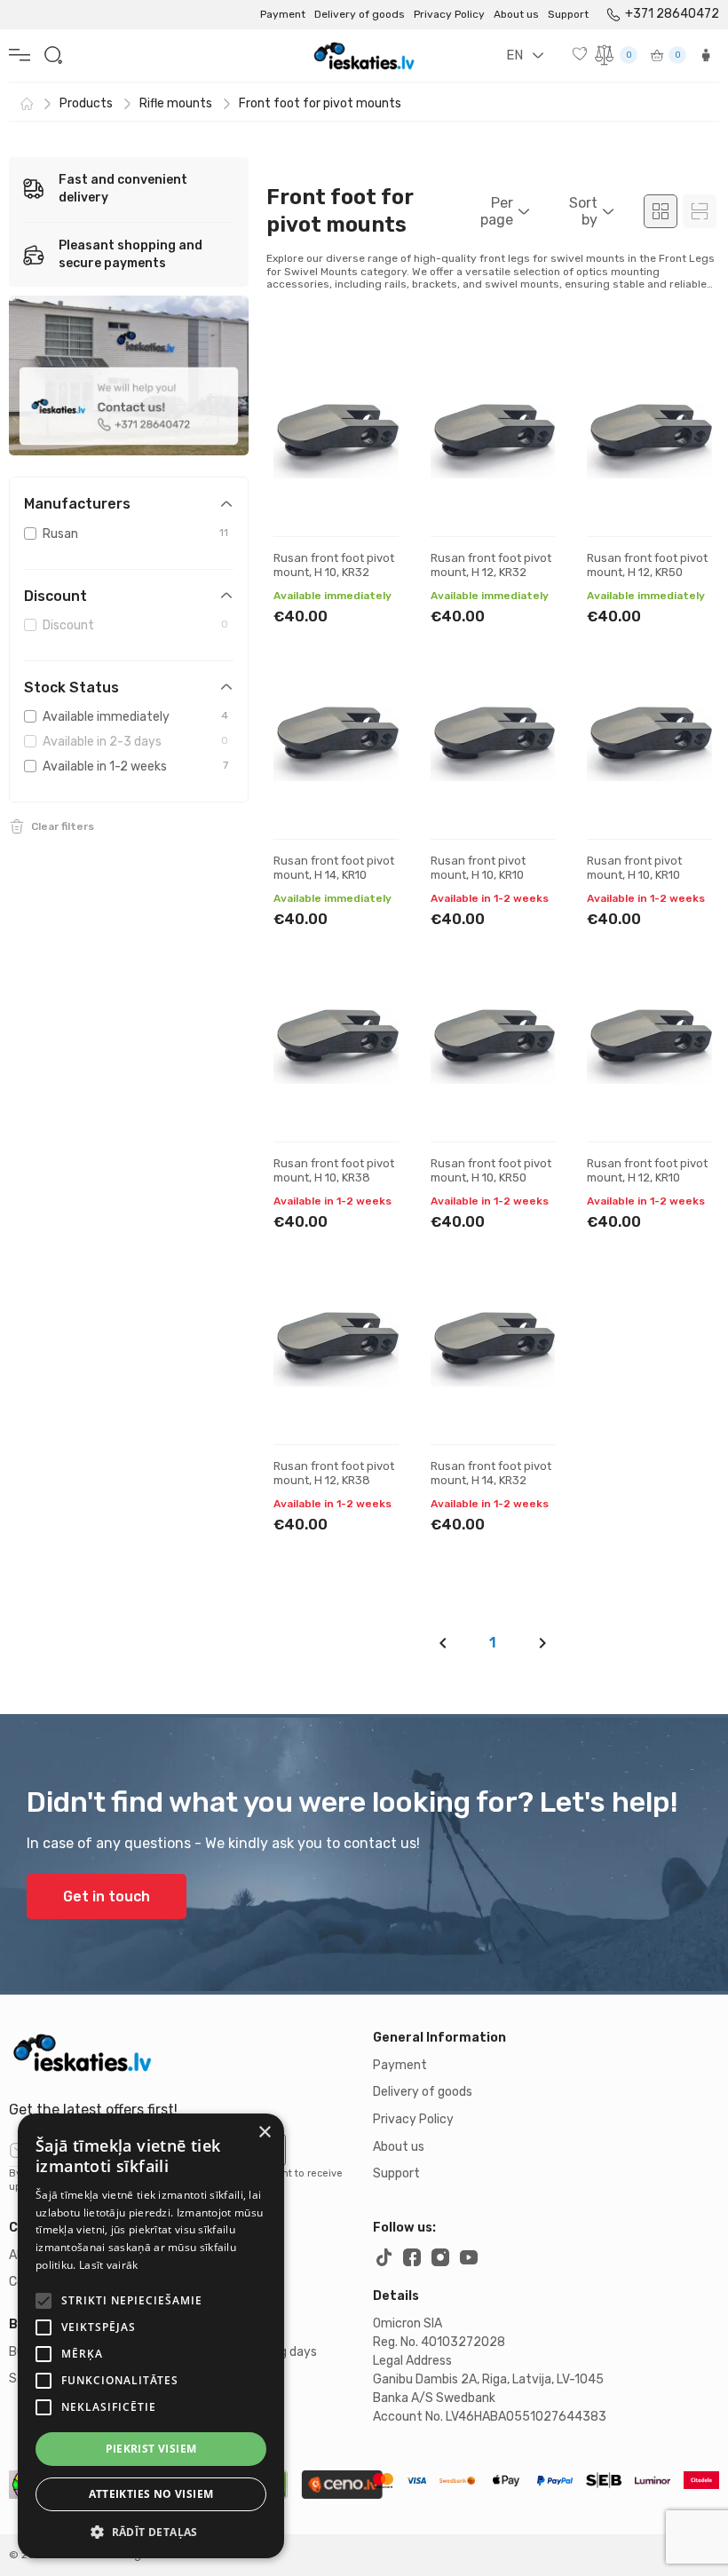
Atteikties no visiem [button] (151, 2494)
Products (86, 103)
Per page (497, 211)
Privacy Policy (449, 14)
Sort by (583, 211)
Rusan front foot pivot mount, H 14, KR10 (334, 868)
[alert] (151, 2336)
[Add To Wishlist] (369, 389)
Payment (283, 14)
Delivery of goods (360, 14)
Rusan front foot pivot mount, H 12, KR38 (334, 1473)
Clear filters (63, 826)
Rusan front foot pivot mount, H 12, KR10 (647, 1170)
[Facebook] (412, 2257)
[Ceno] (342, 2485)
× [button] (264, 2133)
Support (568, 14)
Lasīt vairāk (109, 2265)
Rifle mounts (176, 103)
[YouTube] (469, 2257)
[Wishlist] (582, 53)
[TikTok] (384, 2257)
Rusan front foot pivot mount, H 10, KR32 (334, 565)
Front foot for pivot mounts (320, 103)
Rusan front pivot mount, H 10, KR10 (478, 868)
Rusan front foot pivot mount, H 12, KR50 (647, 565)
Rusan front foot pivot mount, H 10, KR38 (334, 1170)
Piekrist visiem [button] (151, 2449)
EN (514, 55)
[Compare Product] (369, 445)
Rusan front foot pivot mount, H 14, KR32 (491, 1473)
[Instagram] (440, 2257)
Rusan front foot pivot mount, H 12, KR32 (491, 565)
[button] (151, 2532)
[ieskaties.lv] (182, 2052)
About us (516, 14)
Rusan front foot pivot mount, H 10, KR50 (491, 1170)
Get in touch (107, 1896)
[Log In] (706, 55)
